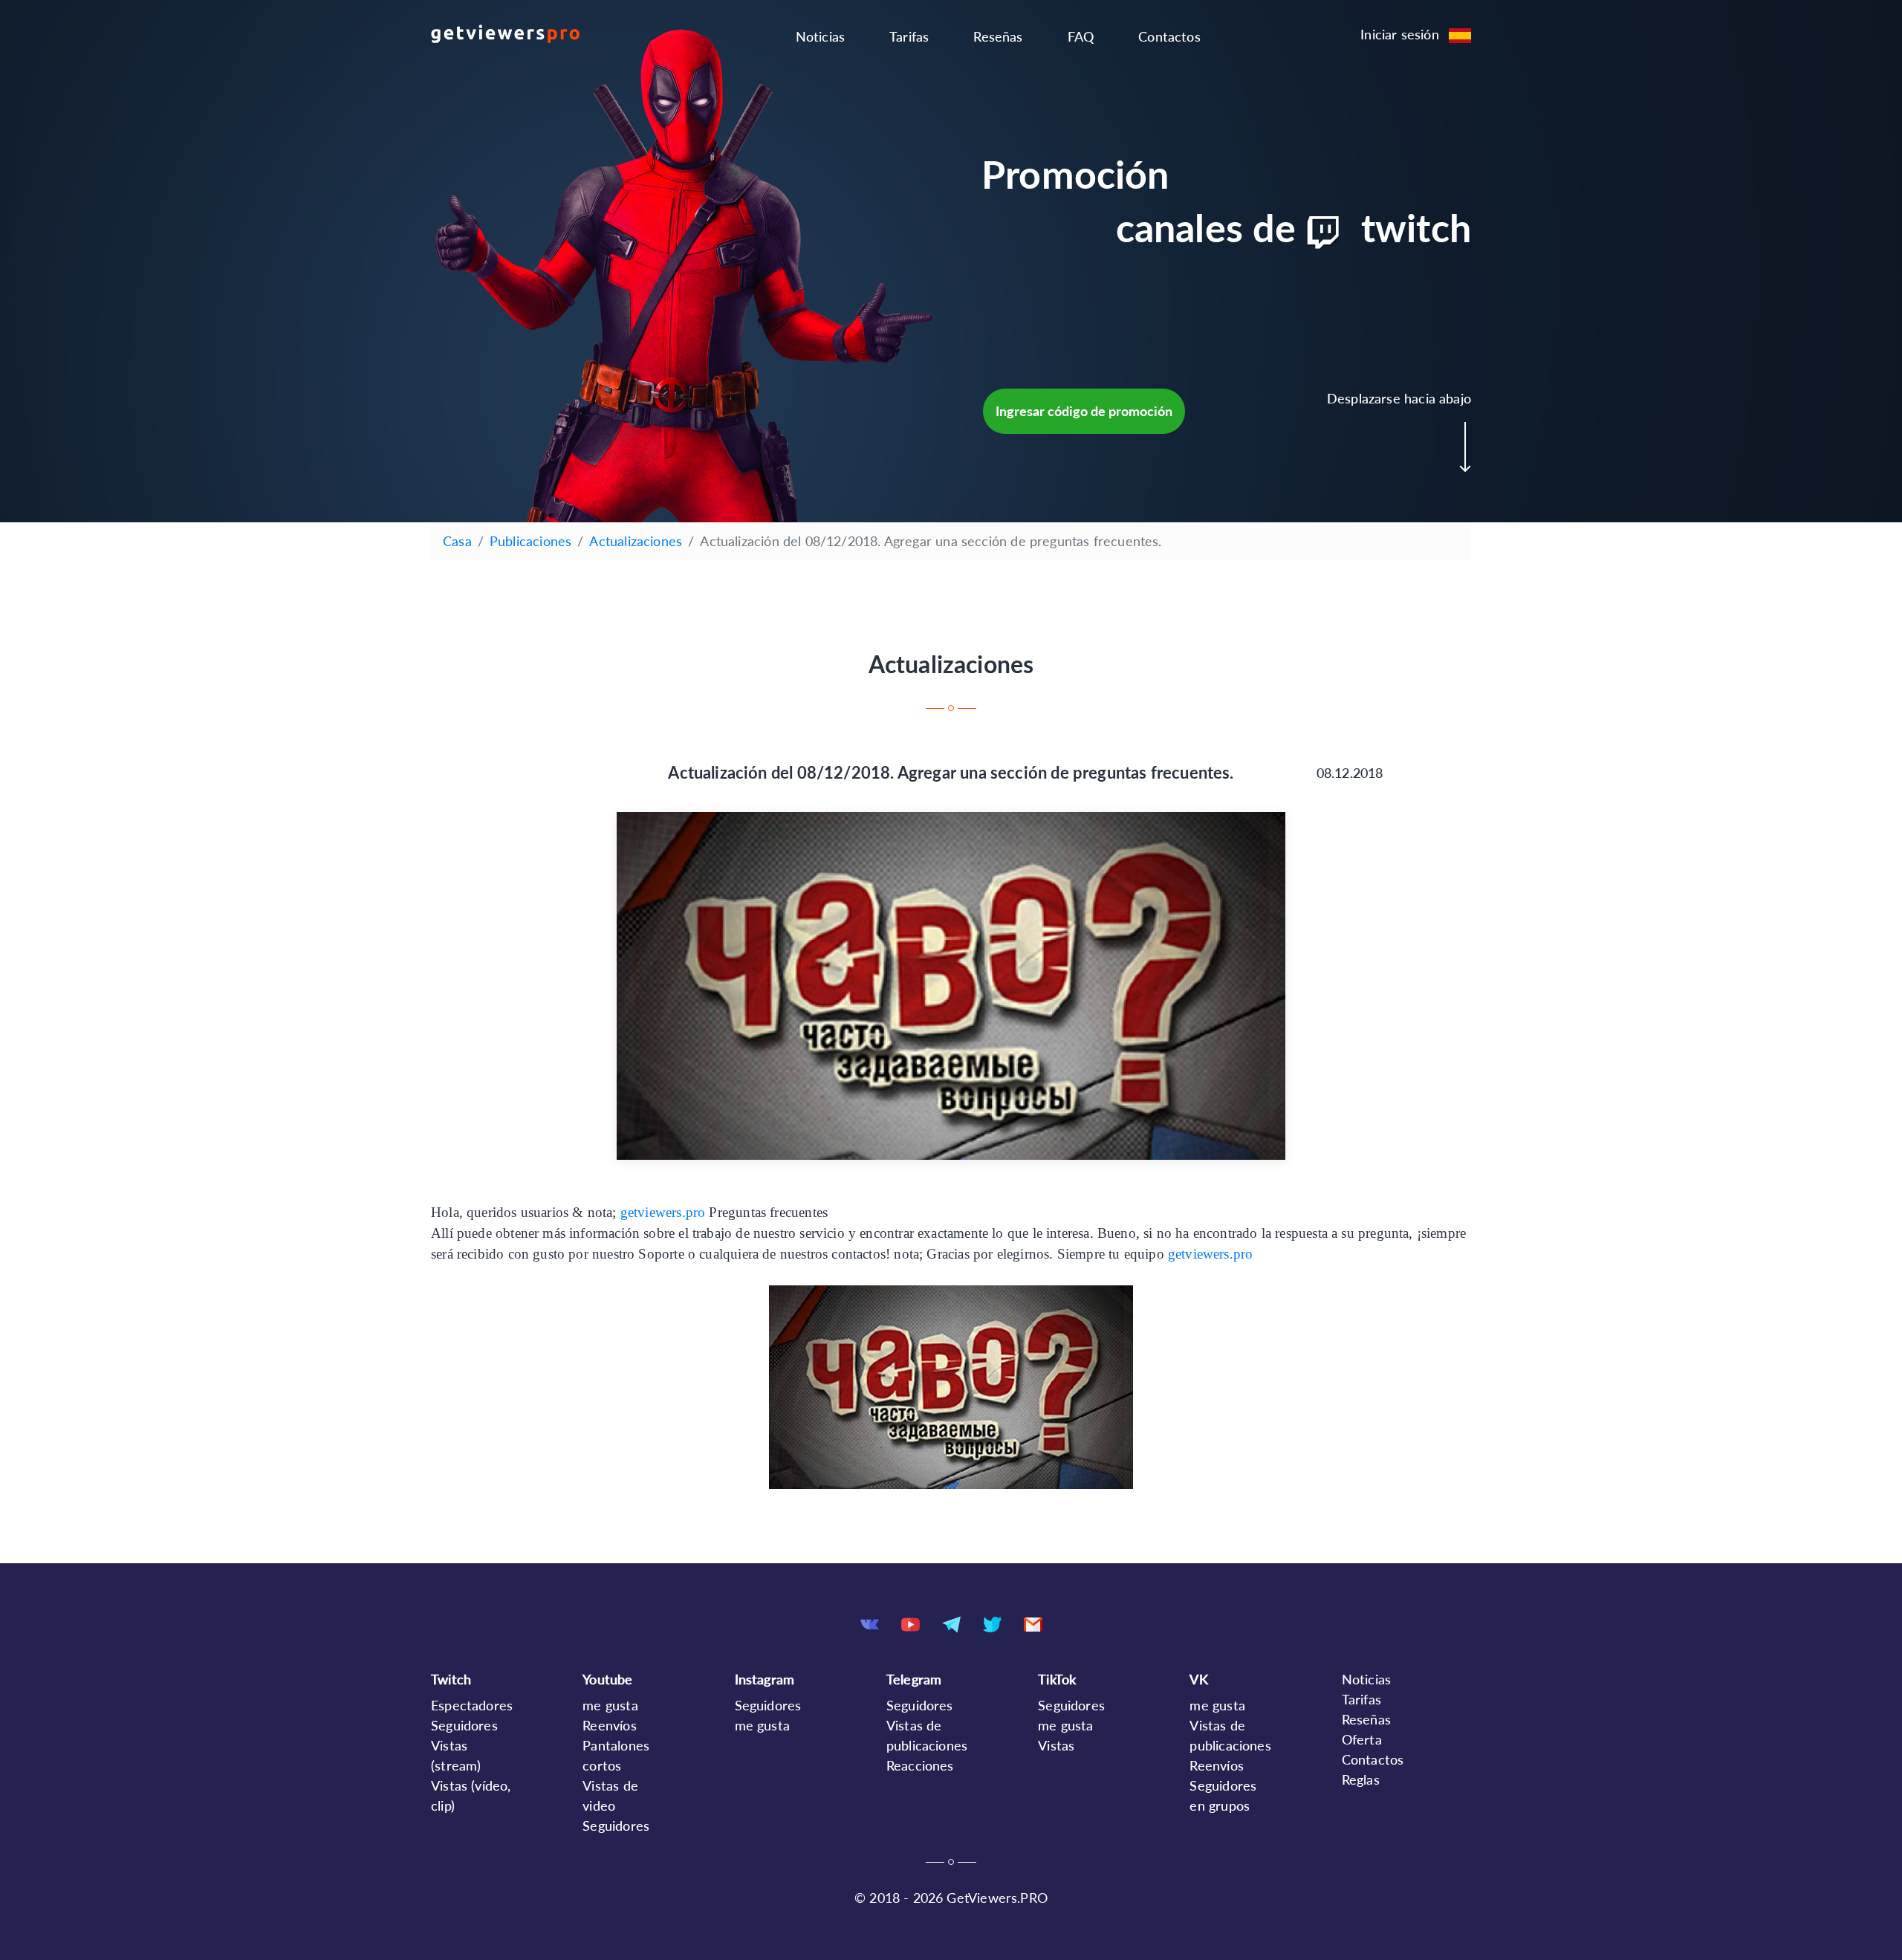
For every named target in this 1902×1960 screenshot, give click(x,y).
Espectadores (472, 1705)
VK (1198, 1679)
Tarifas (909, 36)
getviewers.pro (665, 1212)
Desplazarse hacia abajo (1399, 398)
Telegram (914, 1679)
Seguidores (464, 1725)
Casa (457, 541)
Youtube (607, 1679)
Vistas (1056, 1745)
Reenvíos (609, 1725)
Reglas (1361, 1779)
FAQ (1081, 36)
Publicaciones (530, 541)
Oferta (1362, 1739)
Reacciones (920, 1765)
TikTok (1057, 1679)
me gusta (610, 1705)
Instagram (765, 1679)
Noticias (820, 36)
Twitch (451, 1679)
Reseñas (998, 36)
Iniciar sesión (1400, 34)
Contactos (1169, 36)
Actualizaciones (636, 541)
